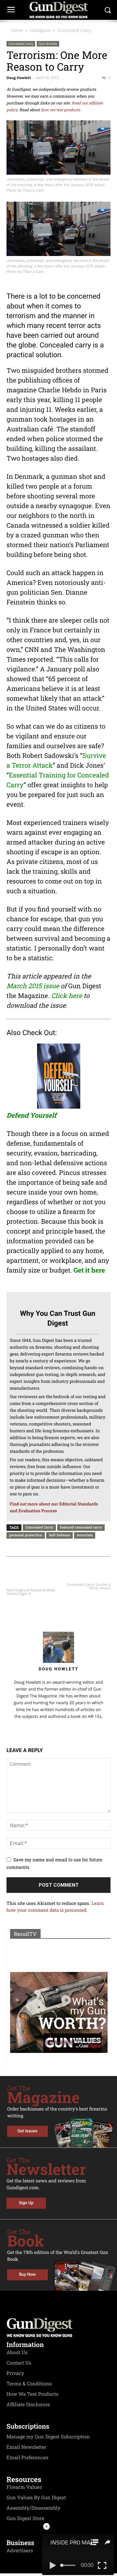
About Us (17, 2353)
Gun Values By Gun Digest (36, 2498)
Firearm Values (24, 2487)
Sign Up (26, 2203)
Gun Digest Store (25, 2518)
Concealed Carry (74, 30)
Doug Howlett (19, 78)
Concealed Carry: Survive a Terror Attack (88, 1586)
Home (17, 30)
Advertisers (20, 2551)
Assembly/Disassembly (33, 2508)
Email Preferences (27, 2458)
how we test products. (61, 110)
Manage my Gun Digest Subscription (48, 2437)
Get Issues (27, 2131)
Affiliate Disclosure (28, 2405)
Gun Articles (48, 44)
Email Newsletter (26, 2447)
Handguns (40, 30)
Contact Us (19, 2363)
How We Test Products (32, 2394)
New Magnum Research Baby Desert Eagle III (31, 1592)
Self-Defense (59, 1535)
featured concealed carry (81, 1527)
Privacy (15, 2373)
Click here (66, 996)
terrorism (85, 1535)
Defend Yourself (31, 1115)
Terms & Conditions (29, 2384)
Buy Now (27, 2275)
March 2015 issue (33, 986)
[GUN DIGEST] (58, 10)
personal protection (26, 1535)
